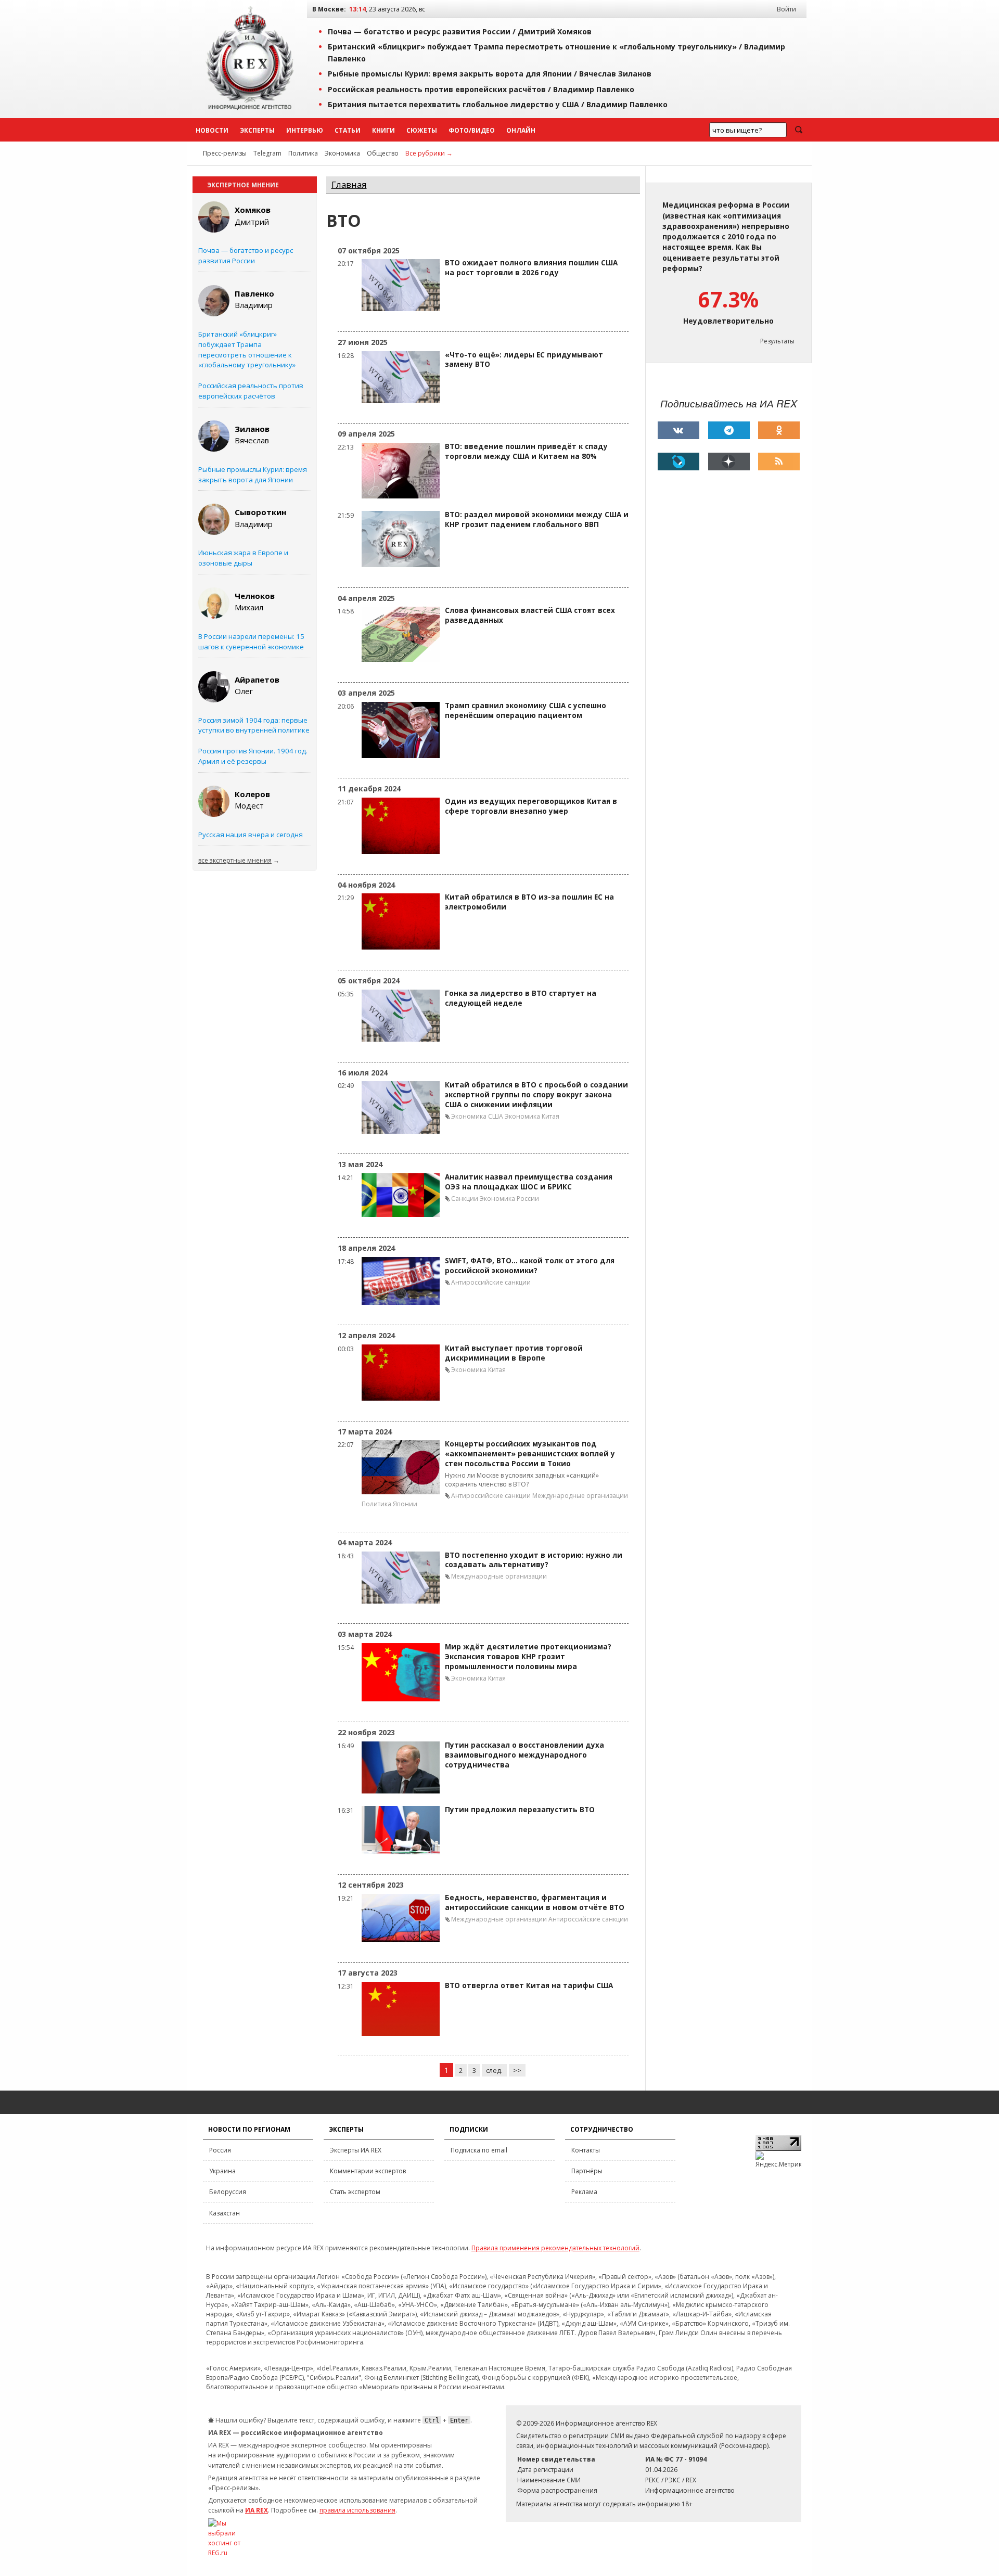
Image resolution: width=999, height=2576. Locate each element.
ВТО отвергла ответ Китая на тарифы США (529, 1985)
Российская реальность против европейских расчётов (251, 391)
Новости (212, 130)
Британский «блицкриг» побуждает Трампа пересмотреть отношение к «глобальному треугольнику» (247, 349)
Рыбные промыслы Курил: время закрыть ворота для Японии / (490, 74)
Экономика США (477, 1116)
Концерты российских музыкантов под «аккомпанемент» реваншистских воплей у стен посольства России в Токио (530, 1454)
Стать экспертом (355, 2192)
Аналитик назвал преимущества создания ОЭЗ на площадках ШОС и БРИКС (529, 1182)
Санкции (465, 1199)
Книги (383, 130)
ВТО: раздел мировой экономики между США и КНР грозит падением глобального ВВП (537, 520)
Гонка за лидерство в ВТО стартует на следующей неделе (521, 998)
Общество (383, 153)
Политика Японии (389, 1504)
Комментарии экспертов (368, 2171)
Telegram (267, 153)
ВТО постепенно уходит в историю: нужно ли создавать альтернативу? (534, 1560)
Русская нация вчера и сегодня (251, 835)
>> (517, 2070)
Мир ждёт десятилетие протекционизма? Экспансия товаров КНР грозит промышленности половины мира (528, 1657)
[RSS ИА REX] (779, 462)
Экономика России (509, 1199)
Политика (303, 153)
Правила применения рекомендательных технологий (555, 2248)
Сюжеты (422, 130)
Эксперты (257, 130)
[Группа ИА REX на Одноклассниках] (779, 430)
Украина (222, 2171)
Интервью (305, 130)
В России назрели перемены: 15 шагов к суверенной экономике (251, 642)
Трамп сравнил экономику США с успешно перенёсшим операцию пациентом (526, 710)
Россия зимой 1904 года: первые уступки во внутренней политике (254, 725)
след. (494, 2070)
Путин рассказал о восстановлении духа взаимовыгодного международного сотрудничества (524, 1755)
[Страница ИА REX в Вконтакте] (678, 430)
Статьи (348, 130)
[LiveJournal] (678, 462)
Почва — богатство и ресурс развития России (246, 255)
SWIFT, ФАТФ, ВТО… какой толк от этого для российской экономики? (530, 1266)
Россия (220, 2150)
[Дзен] (729, 462)
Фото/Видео (472, 130)
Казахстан (225, 2213)
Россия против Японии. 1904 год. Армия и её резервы (253, 756)
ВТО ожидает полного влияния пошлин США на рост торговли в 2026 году (531, 268)
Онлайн (521, 130)
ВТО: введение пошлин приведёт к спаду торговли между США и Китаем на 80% (526, 451)
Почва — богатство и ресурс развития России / (460, 31)
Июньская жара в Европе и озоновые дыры (243, 558)
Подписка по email (479, 2150)
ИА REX (257, 2510)
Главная (349, 184)
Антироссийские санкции (491, 1282)
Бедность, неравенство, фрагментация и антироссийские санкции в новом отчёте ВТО (535, 1902)
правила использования (357, 2510)
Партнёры (587, 2171)
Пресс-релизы (225, 153)
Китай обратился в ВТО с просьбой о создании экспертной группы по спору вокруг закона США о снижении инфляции (536, 1095)
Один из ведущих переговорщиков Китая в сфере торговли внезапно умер (531, 806)
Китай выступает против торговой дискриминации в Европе (514, 1353)
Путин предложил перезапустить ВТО (520, 1810)
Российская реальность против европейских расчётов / (481, 89)
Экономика (342, 153)
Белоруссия (228, 2192)
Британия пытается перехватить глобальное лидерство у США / (498, 104)
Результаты (777, 341)
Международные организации (580, 1496)
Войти (786, 9)
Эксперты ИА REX (356, 2150)
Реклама (584, 2192)
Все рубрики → (429, 153)
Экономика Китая (532, 1116)
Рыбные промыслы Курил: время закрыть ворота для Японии (253, 475)
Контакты (586, 2150)
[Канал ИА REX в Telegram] (729, 430)
